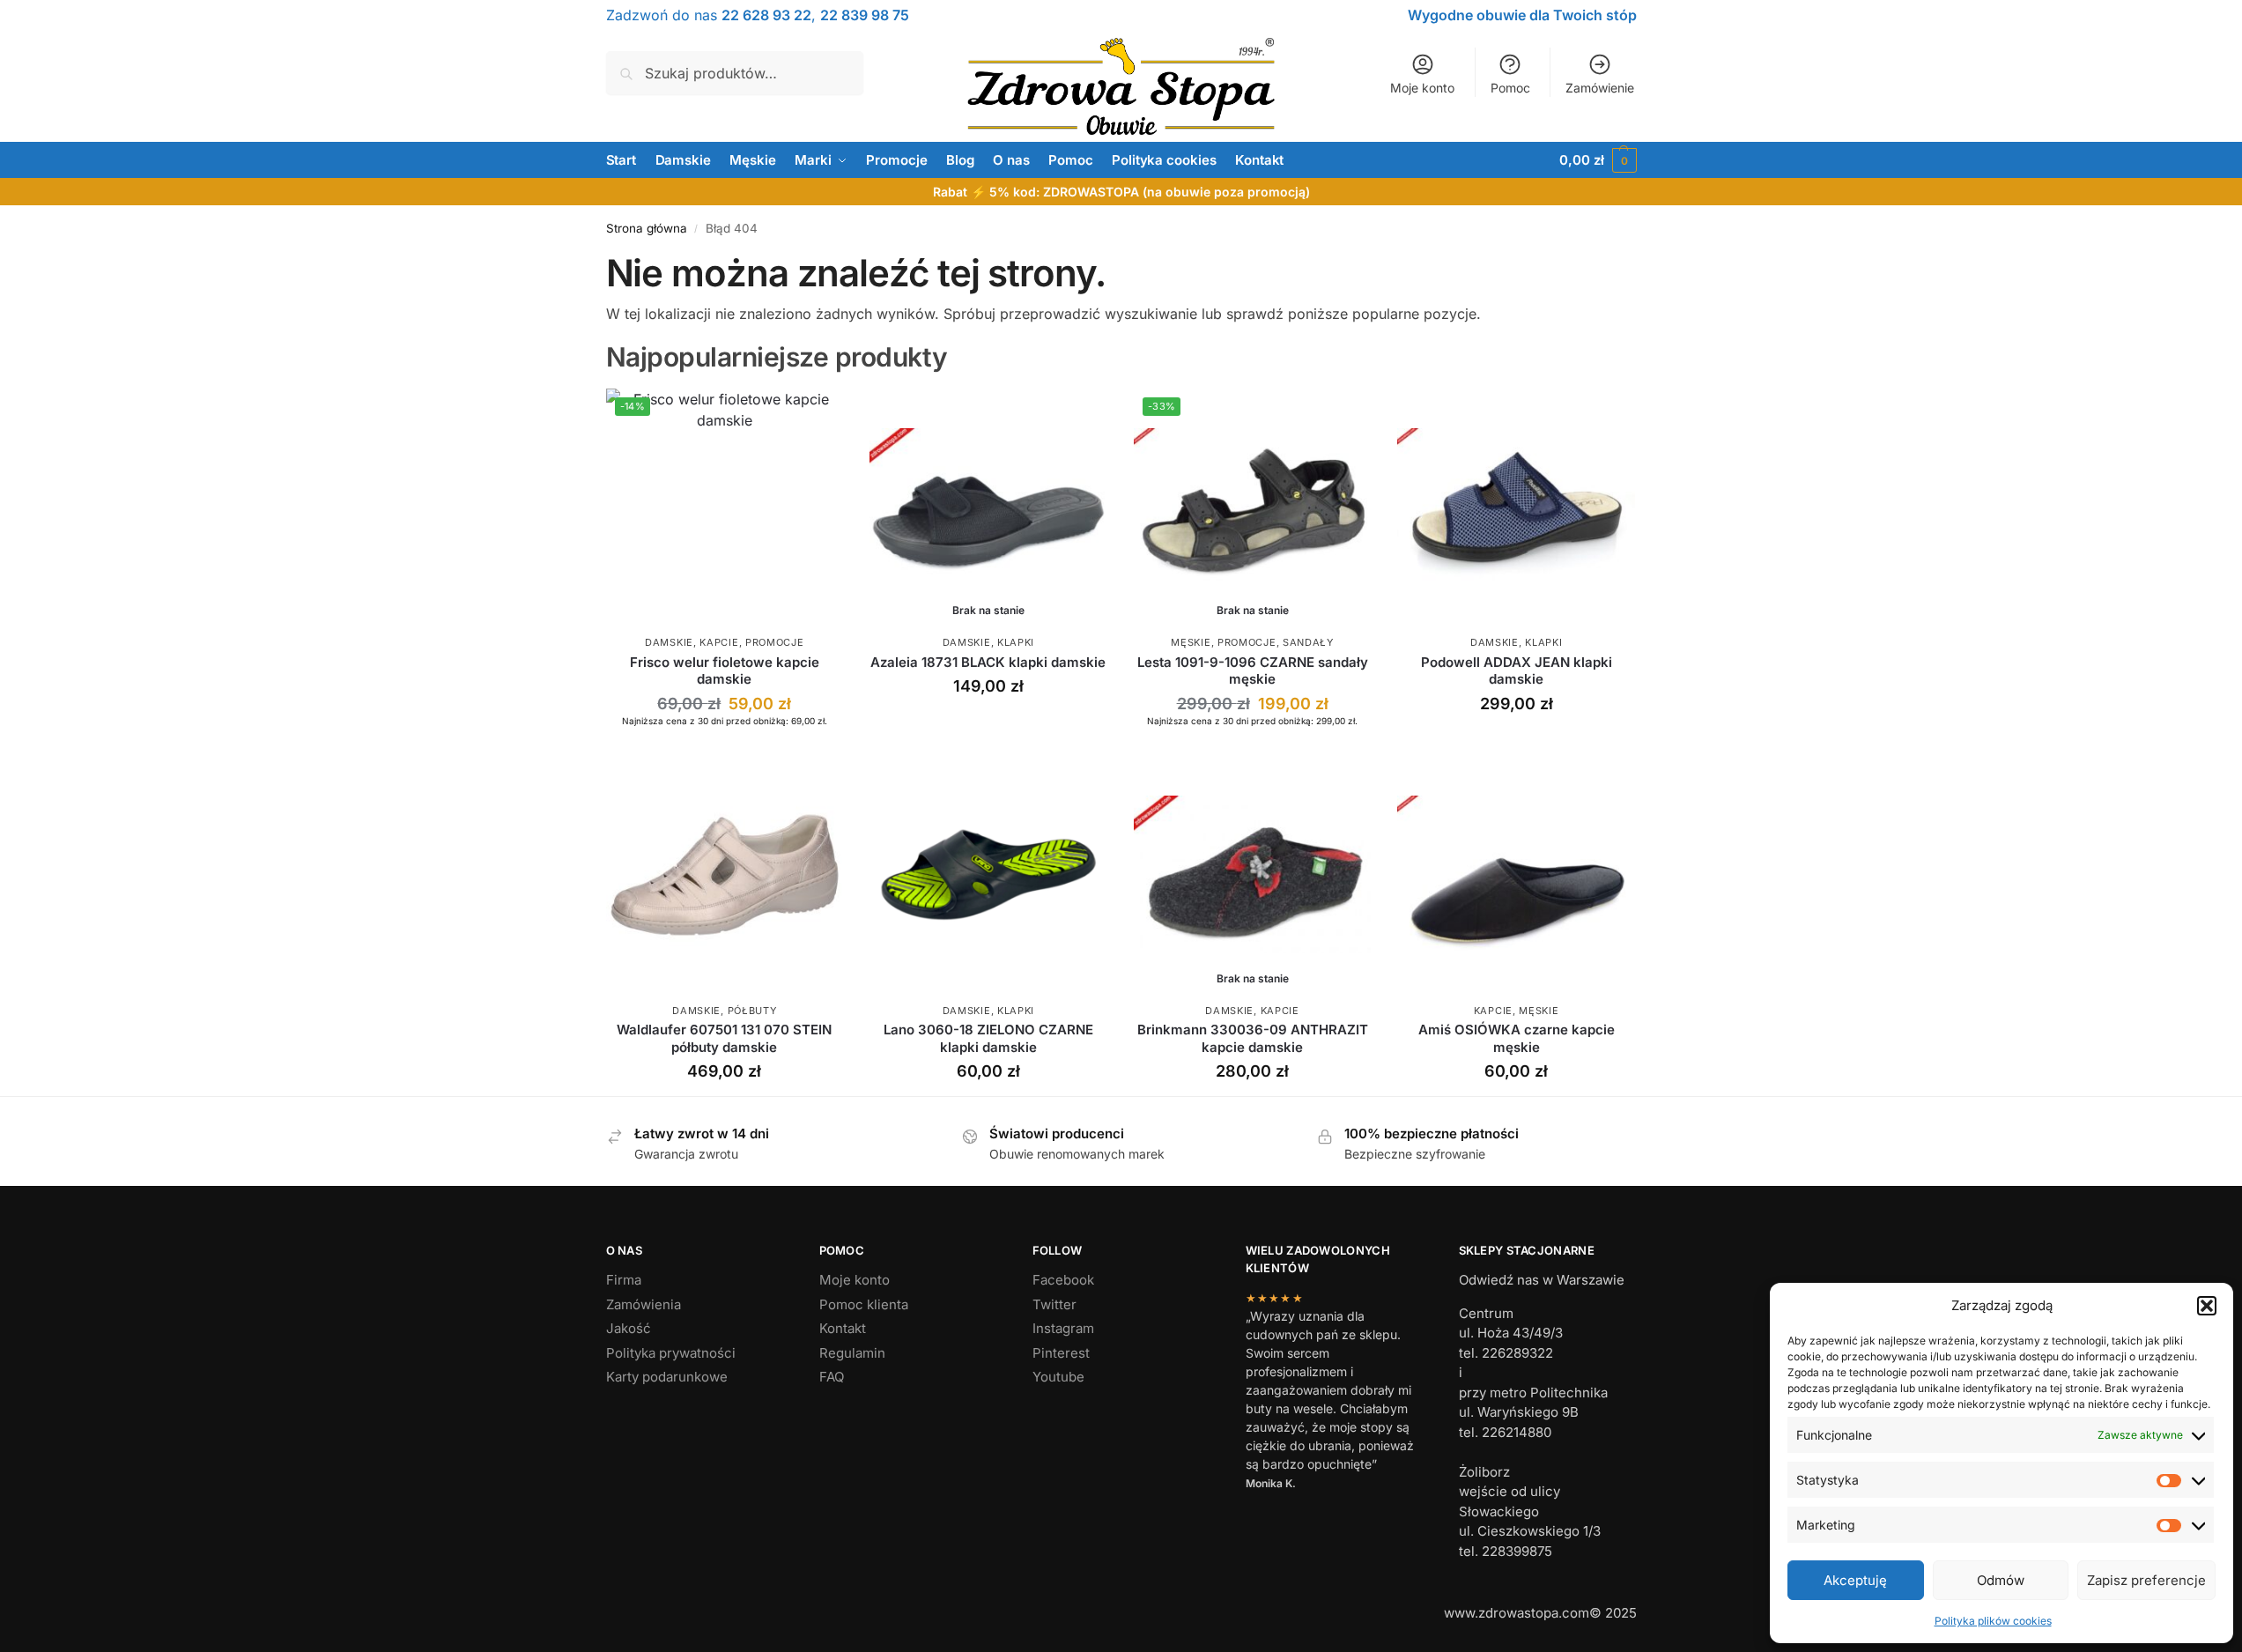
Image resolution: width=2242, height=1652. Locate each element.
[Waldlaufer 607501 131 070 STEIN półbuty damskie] (725, 875)
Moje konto (1422, 88)
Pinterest (1061, 1353)
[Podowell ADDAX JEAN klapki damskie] (1516, 507)
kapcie (719, 642)
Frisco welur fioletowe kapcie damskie (725, 671)
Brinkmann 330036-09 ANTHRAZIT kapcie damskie (1253, 1038)
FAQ (832, 1377)
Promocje (775, 642)
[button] (2207, 1306)
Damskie (669, 642)
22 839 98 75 (865, 15)
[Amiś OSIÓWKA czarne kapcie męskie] (1516, 875)
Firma (624, 1280)
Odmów (2001, 1580)
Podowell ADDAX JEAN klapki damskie (1517, 671)
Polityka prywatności (671, 1353)
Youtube (1058, 1377)
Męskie (1191, 642)
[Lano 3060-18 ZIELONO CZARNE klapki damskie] (988, 875)
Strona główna (647, 228)
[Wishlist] (817, 415)
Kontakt (843, 1328)
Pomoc (1510, 88)
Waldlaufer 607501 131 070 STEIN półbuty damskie (724, 1038)
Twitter (1054, 1304)
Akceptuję (1855, 1580)
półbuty (752, 1011)
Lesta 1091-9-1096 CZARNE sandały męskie (1253, 671)
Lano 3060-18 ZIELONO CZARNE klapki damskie (988, 1038)
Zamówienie (1600, 88)
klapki (1016, 642)
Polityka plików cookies (1993, 1621)
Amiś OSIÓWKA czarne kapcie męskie (1517, 1038)
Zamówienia (644, 1304)
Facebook (1063, 1280)
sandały (1308, 642)
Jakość (629, 1328)
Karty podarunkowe (667, 1377)
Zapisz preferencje (2146, 1580)
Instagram (1063, 1328)
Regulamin (852, 1353)
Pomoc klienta (864, 1304)
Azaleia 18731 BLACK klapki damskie (988, 662)
